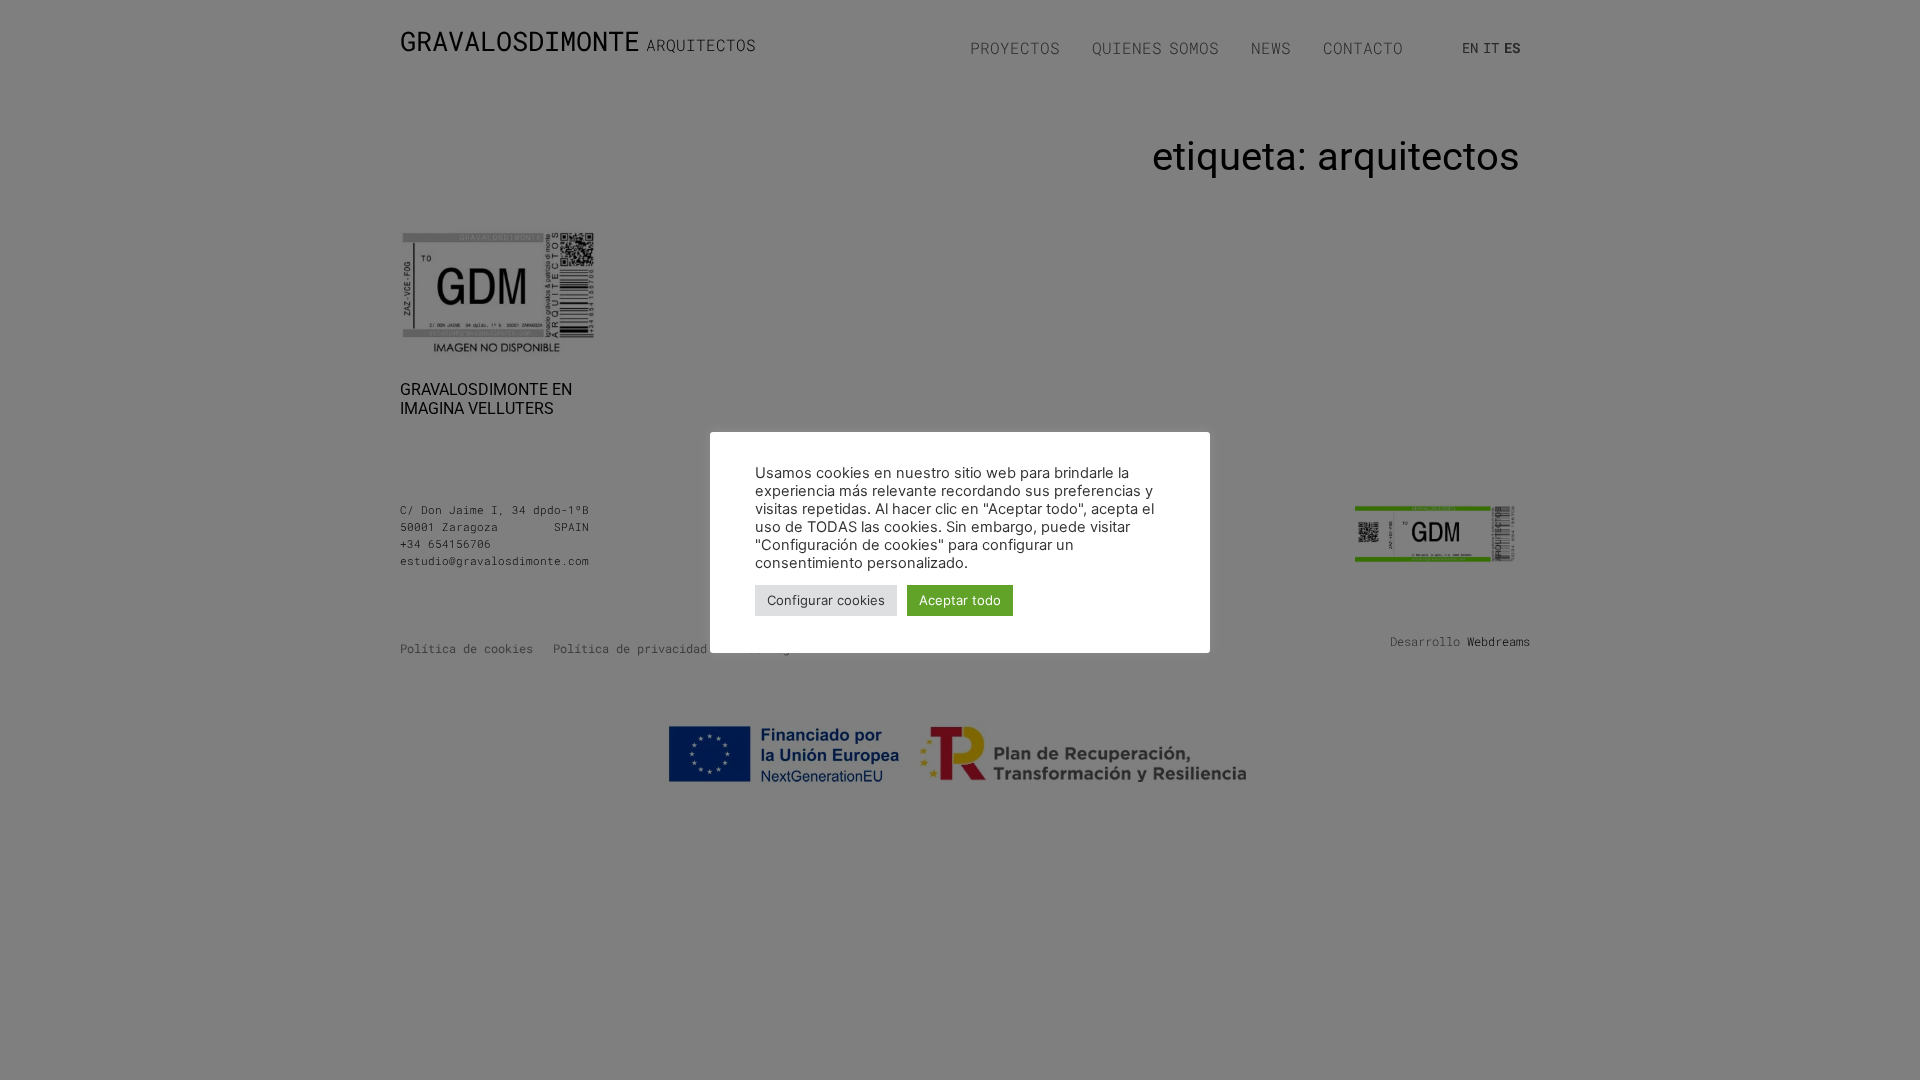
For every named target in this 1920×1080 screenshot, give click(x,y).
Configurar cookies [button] (826, 600)
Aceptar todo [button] (960, 600)
